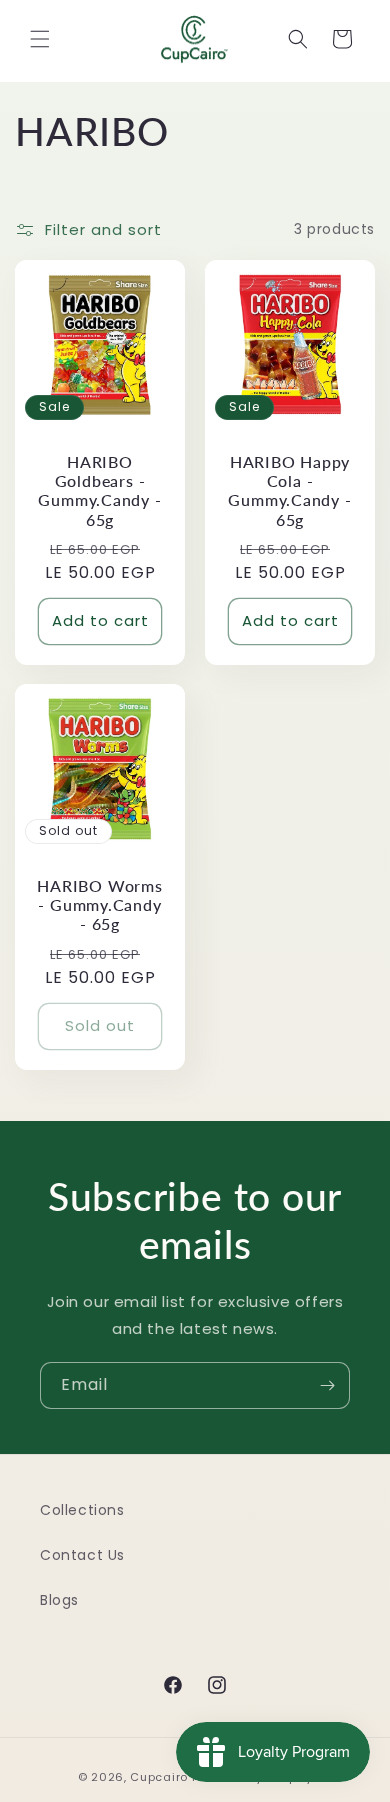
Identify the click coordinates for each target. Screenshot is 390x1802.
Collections (82, 1510)
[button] (40, 39)
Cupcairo (159, 1777)
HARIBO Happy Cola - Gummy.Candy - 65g (289, 491)
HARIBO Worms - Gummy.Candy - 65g (99, 905)
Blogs (59, 1600)
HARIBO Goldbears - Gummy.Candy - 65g (99, 491)
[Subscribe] (327, 1385)
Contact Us (82, 1555)
